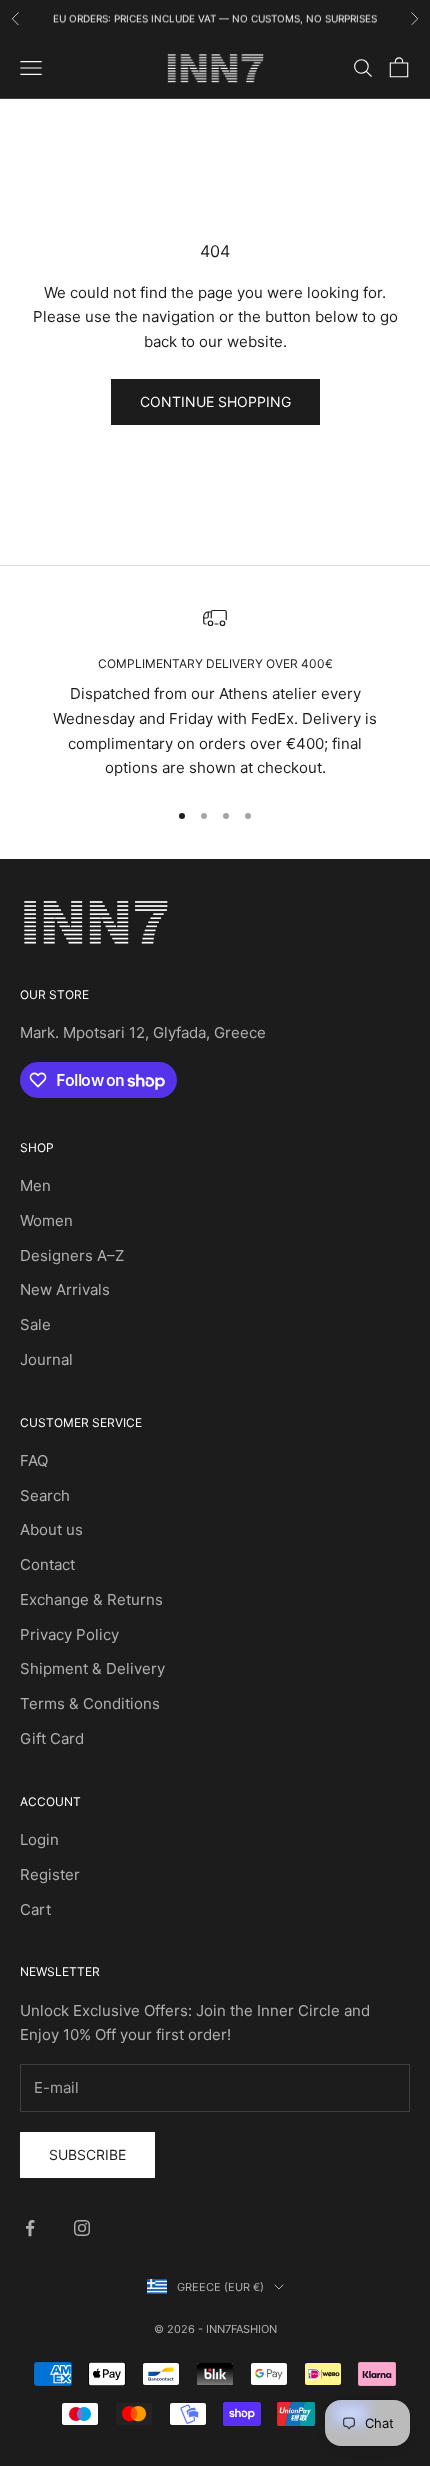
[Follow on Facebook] (30, 2228)
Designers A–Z (72, 1255)
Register (50, 1874)
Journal (46, 1359)
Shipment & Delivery (92, 1668)
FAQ (34, 1460)
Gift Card (52, 1738)
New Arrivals (65, 1289)
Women (46, 1220)
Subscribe (87, 2154)
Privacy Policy (69, 1634)
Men (35, 1185)
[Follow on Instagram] (82, 2228)
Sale (35, 1324)
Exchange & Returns (91, 1599)
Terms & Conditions (90, 1703)
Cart (35, 1909)
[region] (215, 693)
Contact (47, 1564)
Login (39, 1839)
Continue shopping (215, 401)
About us (51, 1529)
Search (45, 1495)
